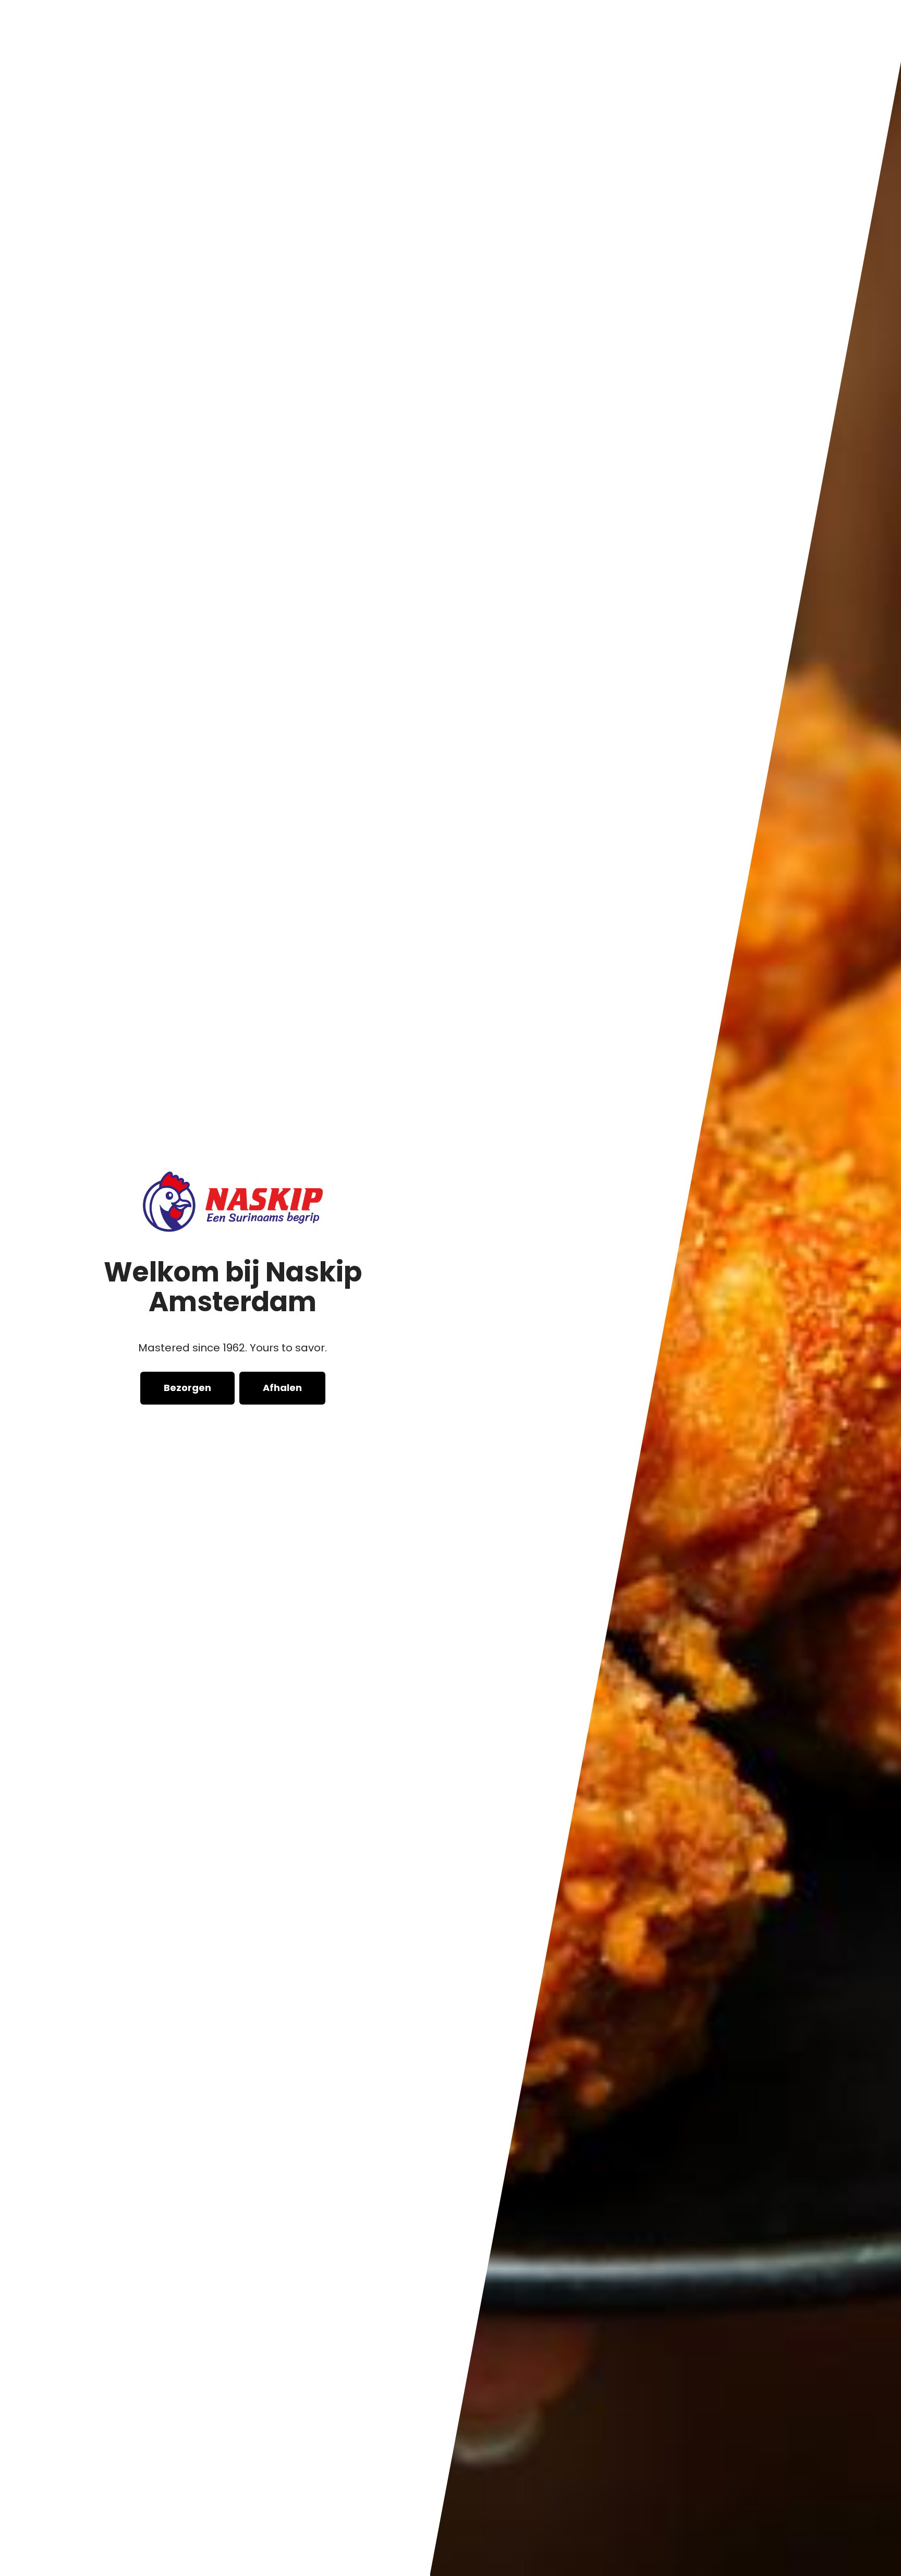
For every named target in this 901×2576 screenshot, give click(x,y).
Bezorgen (187, 1388)
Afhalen (282, 1388)
